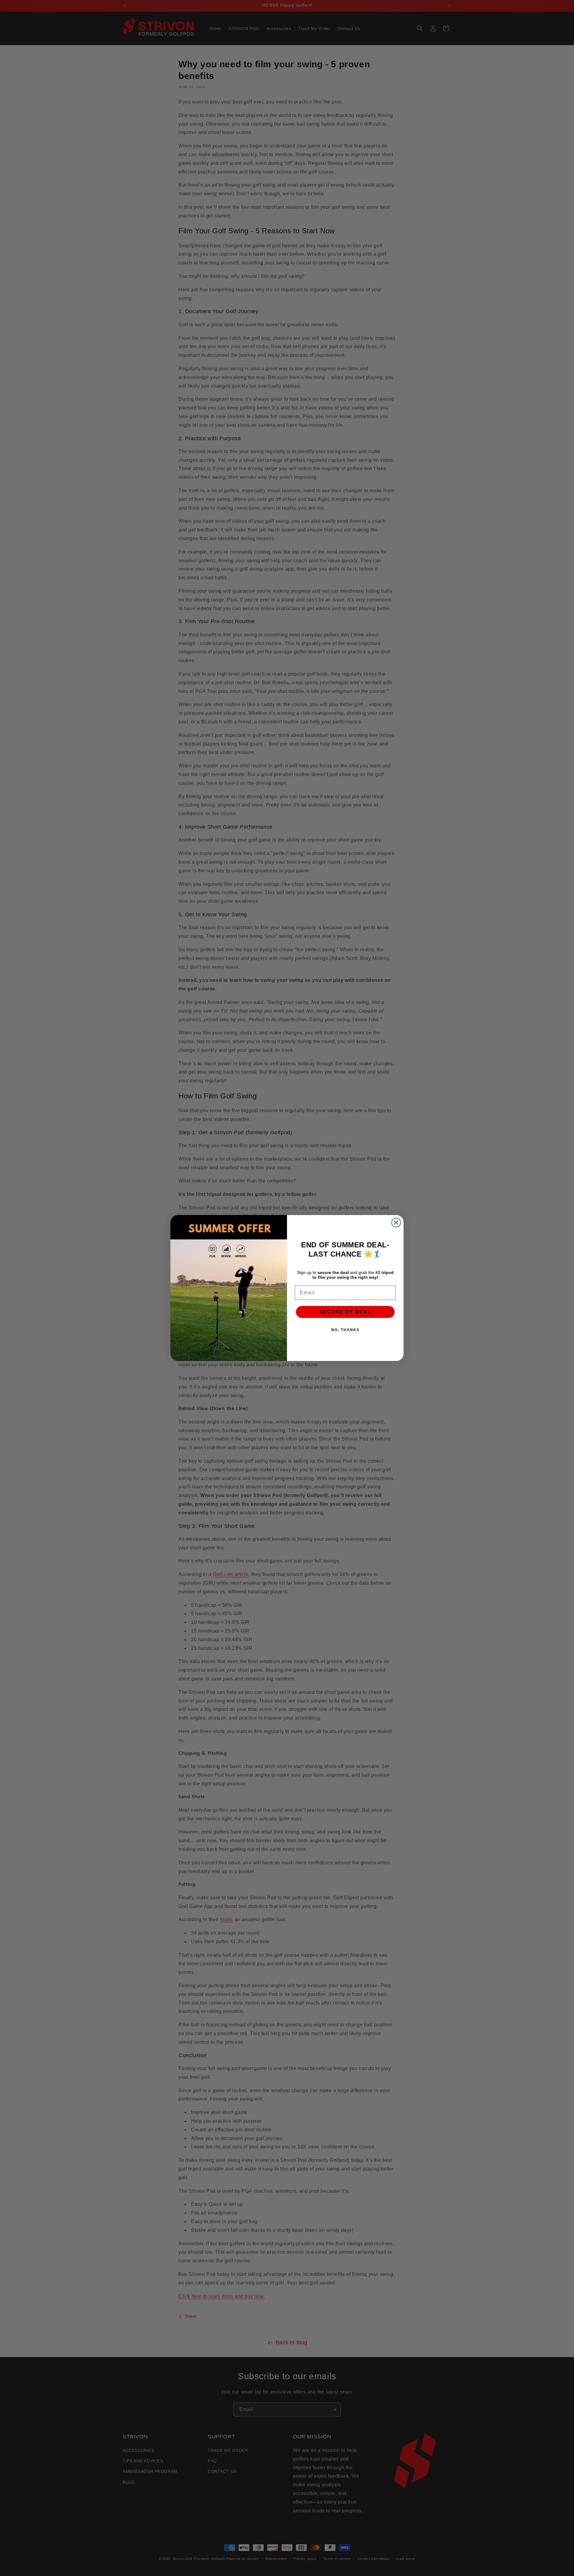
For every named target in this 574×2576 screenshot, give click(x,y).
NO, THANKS (345, 1330)
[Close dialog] (396, 1223)
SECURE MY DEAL (345, 1312)
